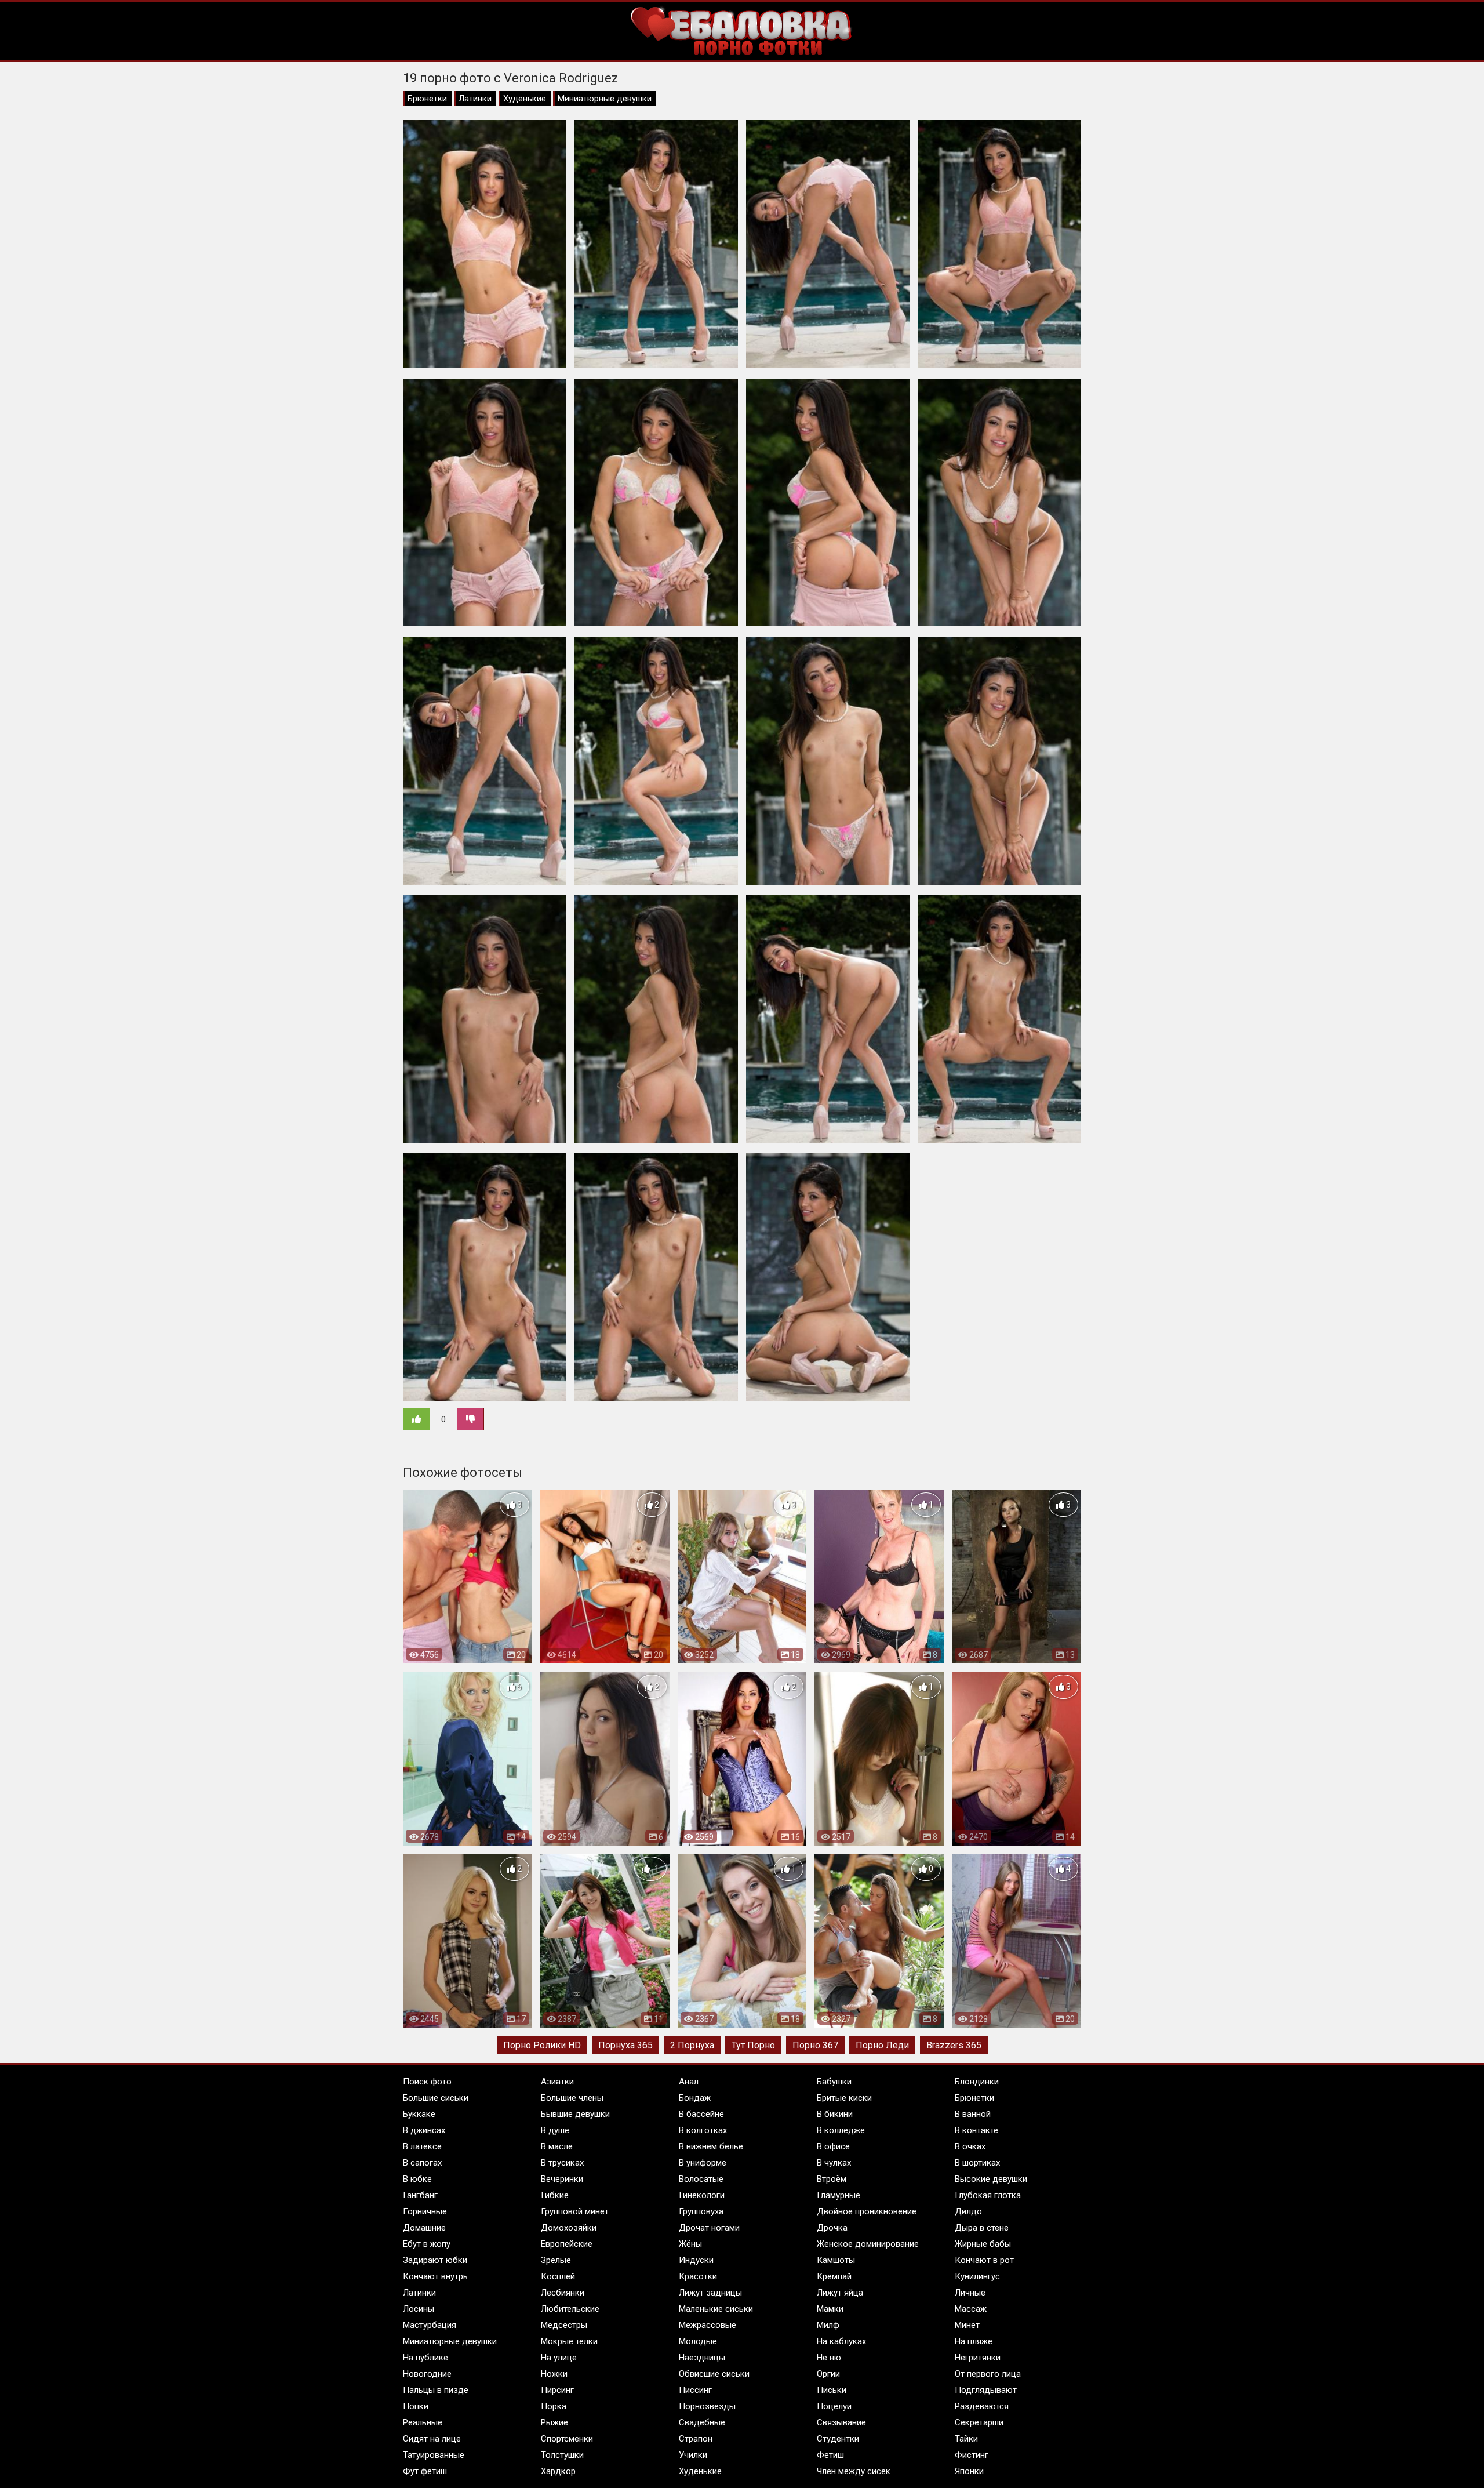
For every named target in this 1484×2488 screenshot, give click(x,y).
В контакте (976, 2130)
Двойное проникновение (867, 2211)
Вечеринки (562, 2179)
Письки (832, 2390)
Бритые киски (844, 2098)
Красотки (698, 2276)
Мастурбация (430, 2325)
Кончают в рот (984, 2260)
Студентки (838, 2439)
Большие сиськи (436, 2098)
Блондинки (977, 2082)
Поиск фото (427, 2082)
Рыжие (554, 2422)
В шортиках (977, 2163)
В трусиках (562, 2163)
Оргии (828, 2374)
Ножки (554, 2374)
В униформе (703, 2163)
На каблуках (841, 2341)
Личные (970, 2293)
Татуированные (434, 2455)
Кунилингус (977, 2276)
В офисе (833, 2146)
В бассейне (701, 2114)
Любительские (570, 2309)
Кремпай (834, 2276)
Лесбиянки (563, 2293)
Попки (416, 2406)
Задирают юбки (435, 2260)
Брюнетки (427, 99)
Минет (967, 2325)
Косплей (558, 2276)
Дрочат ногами (709, 2228)
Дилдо (968, 2211)
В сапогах (422, 2163)
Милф (828, 2325)
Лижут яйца (840, 2293)
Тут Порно (753, 2045)
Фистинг (972, 2455)
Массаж (971, 2309)
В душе (555, 2130)
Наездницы (702, 2358)
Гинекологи (702, 2195)
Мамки (830, 2309)
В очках (970, 2146)
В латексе (422, 2146)
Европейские (567, 2244)
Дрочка (832, 2228)
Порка (554, 2406)
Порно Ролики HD (542, 2045)
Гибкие (555, 2195)
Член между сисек (854, 2471)
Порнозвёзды (707, 2406)
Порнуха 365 (625, 2045)
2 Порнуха (692, 2045)
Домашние (424, 2228)
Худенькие (525, 99)
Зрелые (556, 2260)
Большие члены (572, 2098)
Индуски (696, 2260)
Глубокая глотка (988, 2195)
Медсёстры (564, 2325)
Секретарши (979, 2422)
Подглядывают (986, 2390)
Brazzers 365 (954, 2045)
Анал (689, 2082)
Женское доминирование (868, 2244)
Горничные (425, 2211)
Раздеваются (982, 2406)
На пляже (974, 2341)
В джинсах (424, 2130)
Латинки (475, 99)
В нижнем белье (711, 2146)
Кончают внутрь (435, 2276)
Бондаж (695, 2098)
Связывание (841, 2422)
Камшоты (836, 2260)
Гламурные (839, 2195)
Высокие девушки (991, 2179)
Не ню (829, 2358)
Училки (693, 2455)
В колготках (703, 2130)
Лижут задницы (710, 2293)
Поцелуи (834, 2406)
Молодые (698, 2341)
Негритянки (978, 2358)
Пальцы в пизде (436, 2390)
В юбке (417, 2179)
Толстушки (562, 2455)
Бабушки (834, 2082)
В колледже (841, 2130)
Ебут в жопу (427, 2244)
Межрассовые (708, 2325)
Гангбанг (420, 2195)
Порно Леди (882, 2045)
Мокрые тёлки (569, 2341)
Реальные (423, 2422)
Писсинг (695, 2390)
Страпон (696, 2439)
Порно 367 (815, 2045)
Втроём (832, 2179)
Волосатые (701, 2179)
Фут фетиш (425, 2471)
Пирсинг (557, 2390)
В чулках (834, 2163)
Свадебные (702, 2422)
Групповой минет (575, 2211)
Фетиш (830, 2455)
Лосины (419, 2309)
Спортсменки (567, 2439)
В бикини (835, 2114)
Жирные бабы (983, 2244)
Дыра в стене (982, 2228)
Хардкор (558, 2471)
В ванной (973, 2114)
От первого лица (988, 2374)
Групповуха (701, 2211)
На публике (425, 2358)
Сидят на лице (432, 2439)
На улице (559, 2358)
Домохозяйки (569, 2228)
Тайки (966, 2439)
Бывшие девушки (575, 2114)
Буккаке (419, 2114)
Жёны (690, 2244)
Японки (969, 2471)
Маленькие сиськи (716, 2309)
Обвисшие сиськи (714, 2374)
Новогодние (427, 2374)
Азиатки (557, 2082)
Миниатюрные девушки (605, 99)
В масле (557, 2146)
